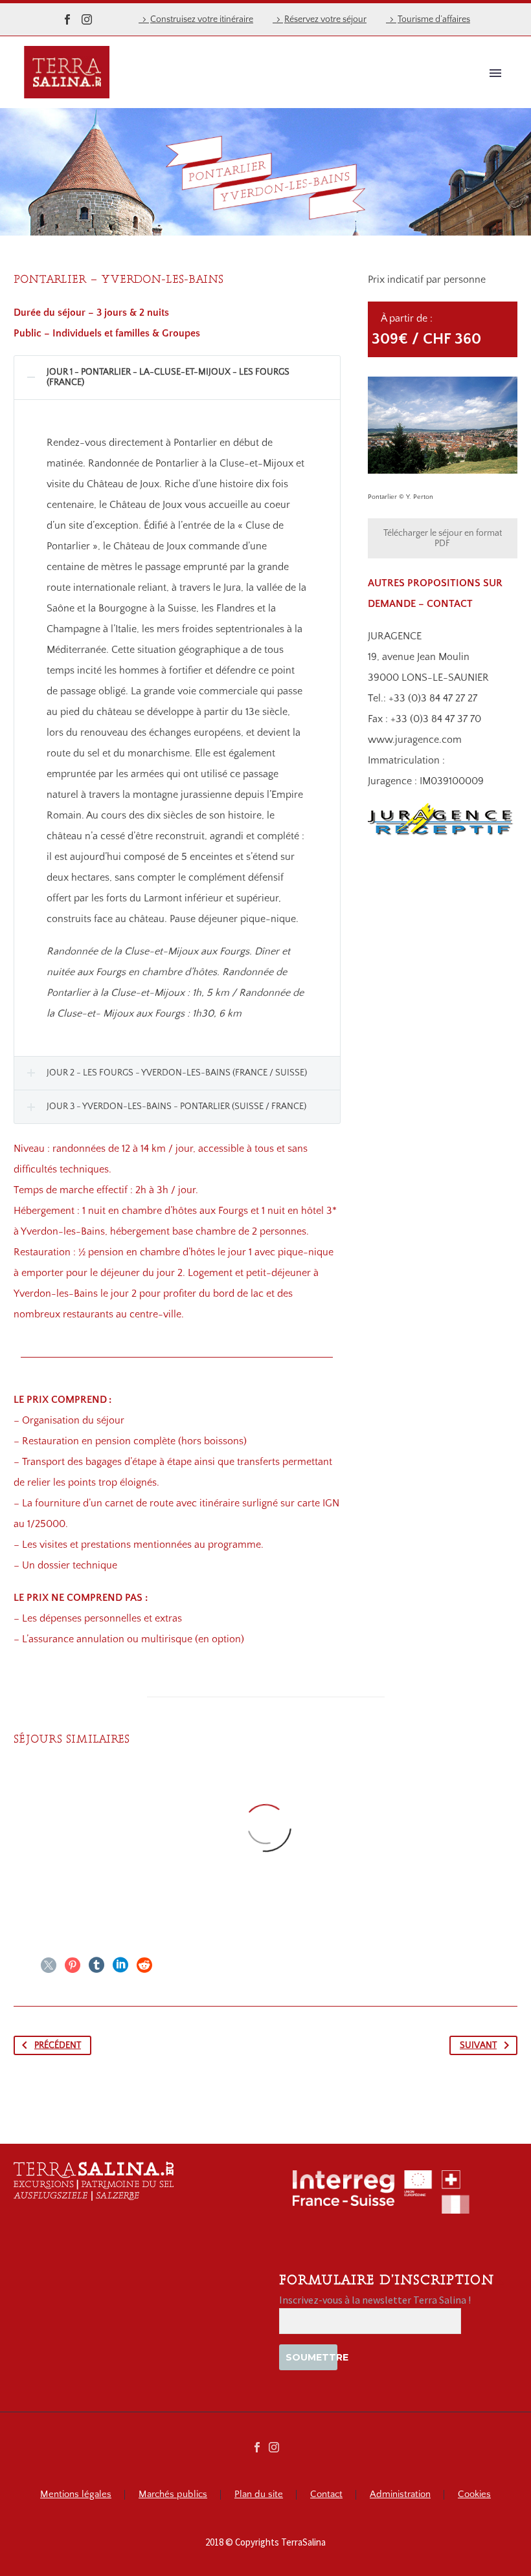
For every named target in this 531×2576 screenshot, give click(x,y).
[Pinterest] (73, 1965)
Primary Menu (495, 73)
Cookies (474, 2495)
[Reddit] (144, 1965)
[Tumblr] (96, 1965)
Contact (326, 2495)
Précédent (58, 2045)
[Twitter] (49, 1965)
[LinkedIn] (120, 1965)
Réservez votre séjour (325, 19)
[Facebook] (67, 19)
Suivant (478, 2045)
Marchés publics (173, 2495)
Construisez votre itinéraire (202, 19)
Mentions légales (76, 2495)
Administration (400, 2495)
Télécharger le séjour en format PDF (443, 538)
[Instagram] (87, 19)
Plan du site (259, 2495)
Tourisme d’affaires (434, 19)
